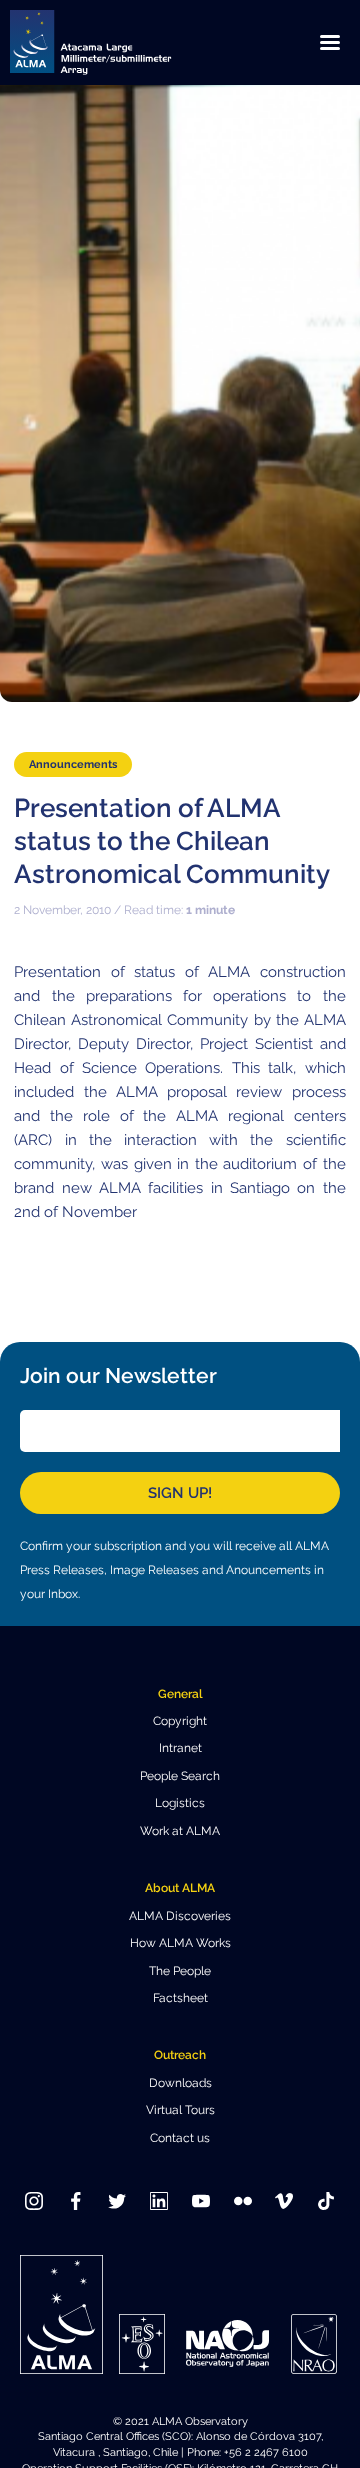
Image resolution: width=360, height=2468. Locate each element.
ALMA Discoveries (180, 1916)
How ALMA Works (180, 1943)
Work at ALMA (180, 1831)
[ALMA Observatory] (115, 42)
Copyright (180, 1721)
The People (180, 1971)
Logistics (180, 1803)
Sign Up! (180, 1493)
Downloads (180, 2083)
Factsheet (180, 1998)
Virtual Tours (180, 2110)
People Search (180, 1776)
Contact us (180, 2138)
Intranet (180, 1748)
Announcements (73, 764)
